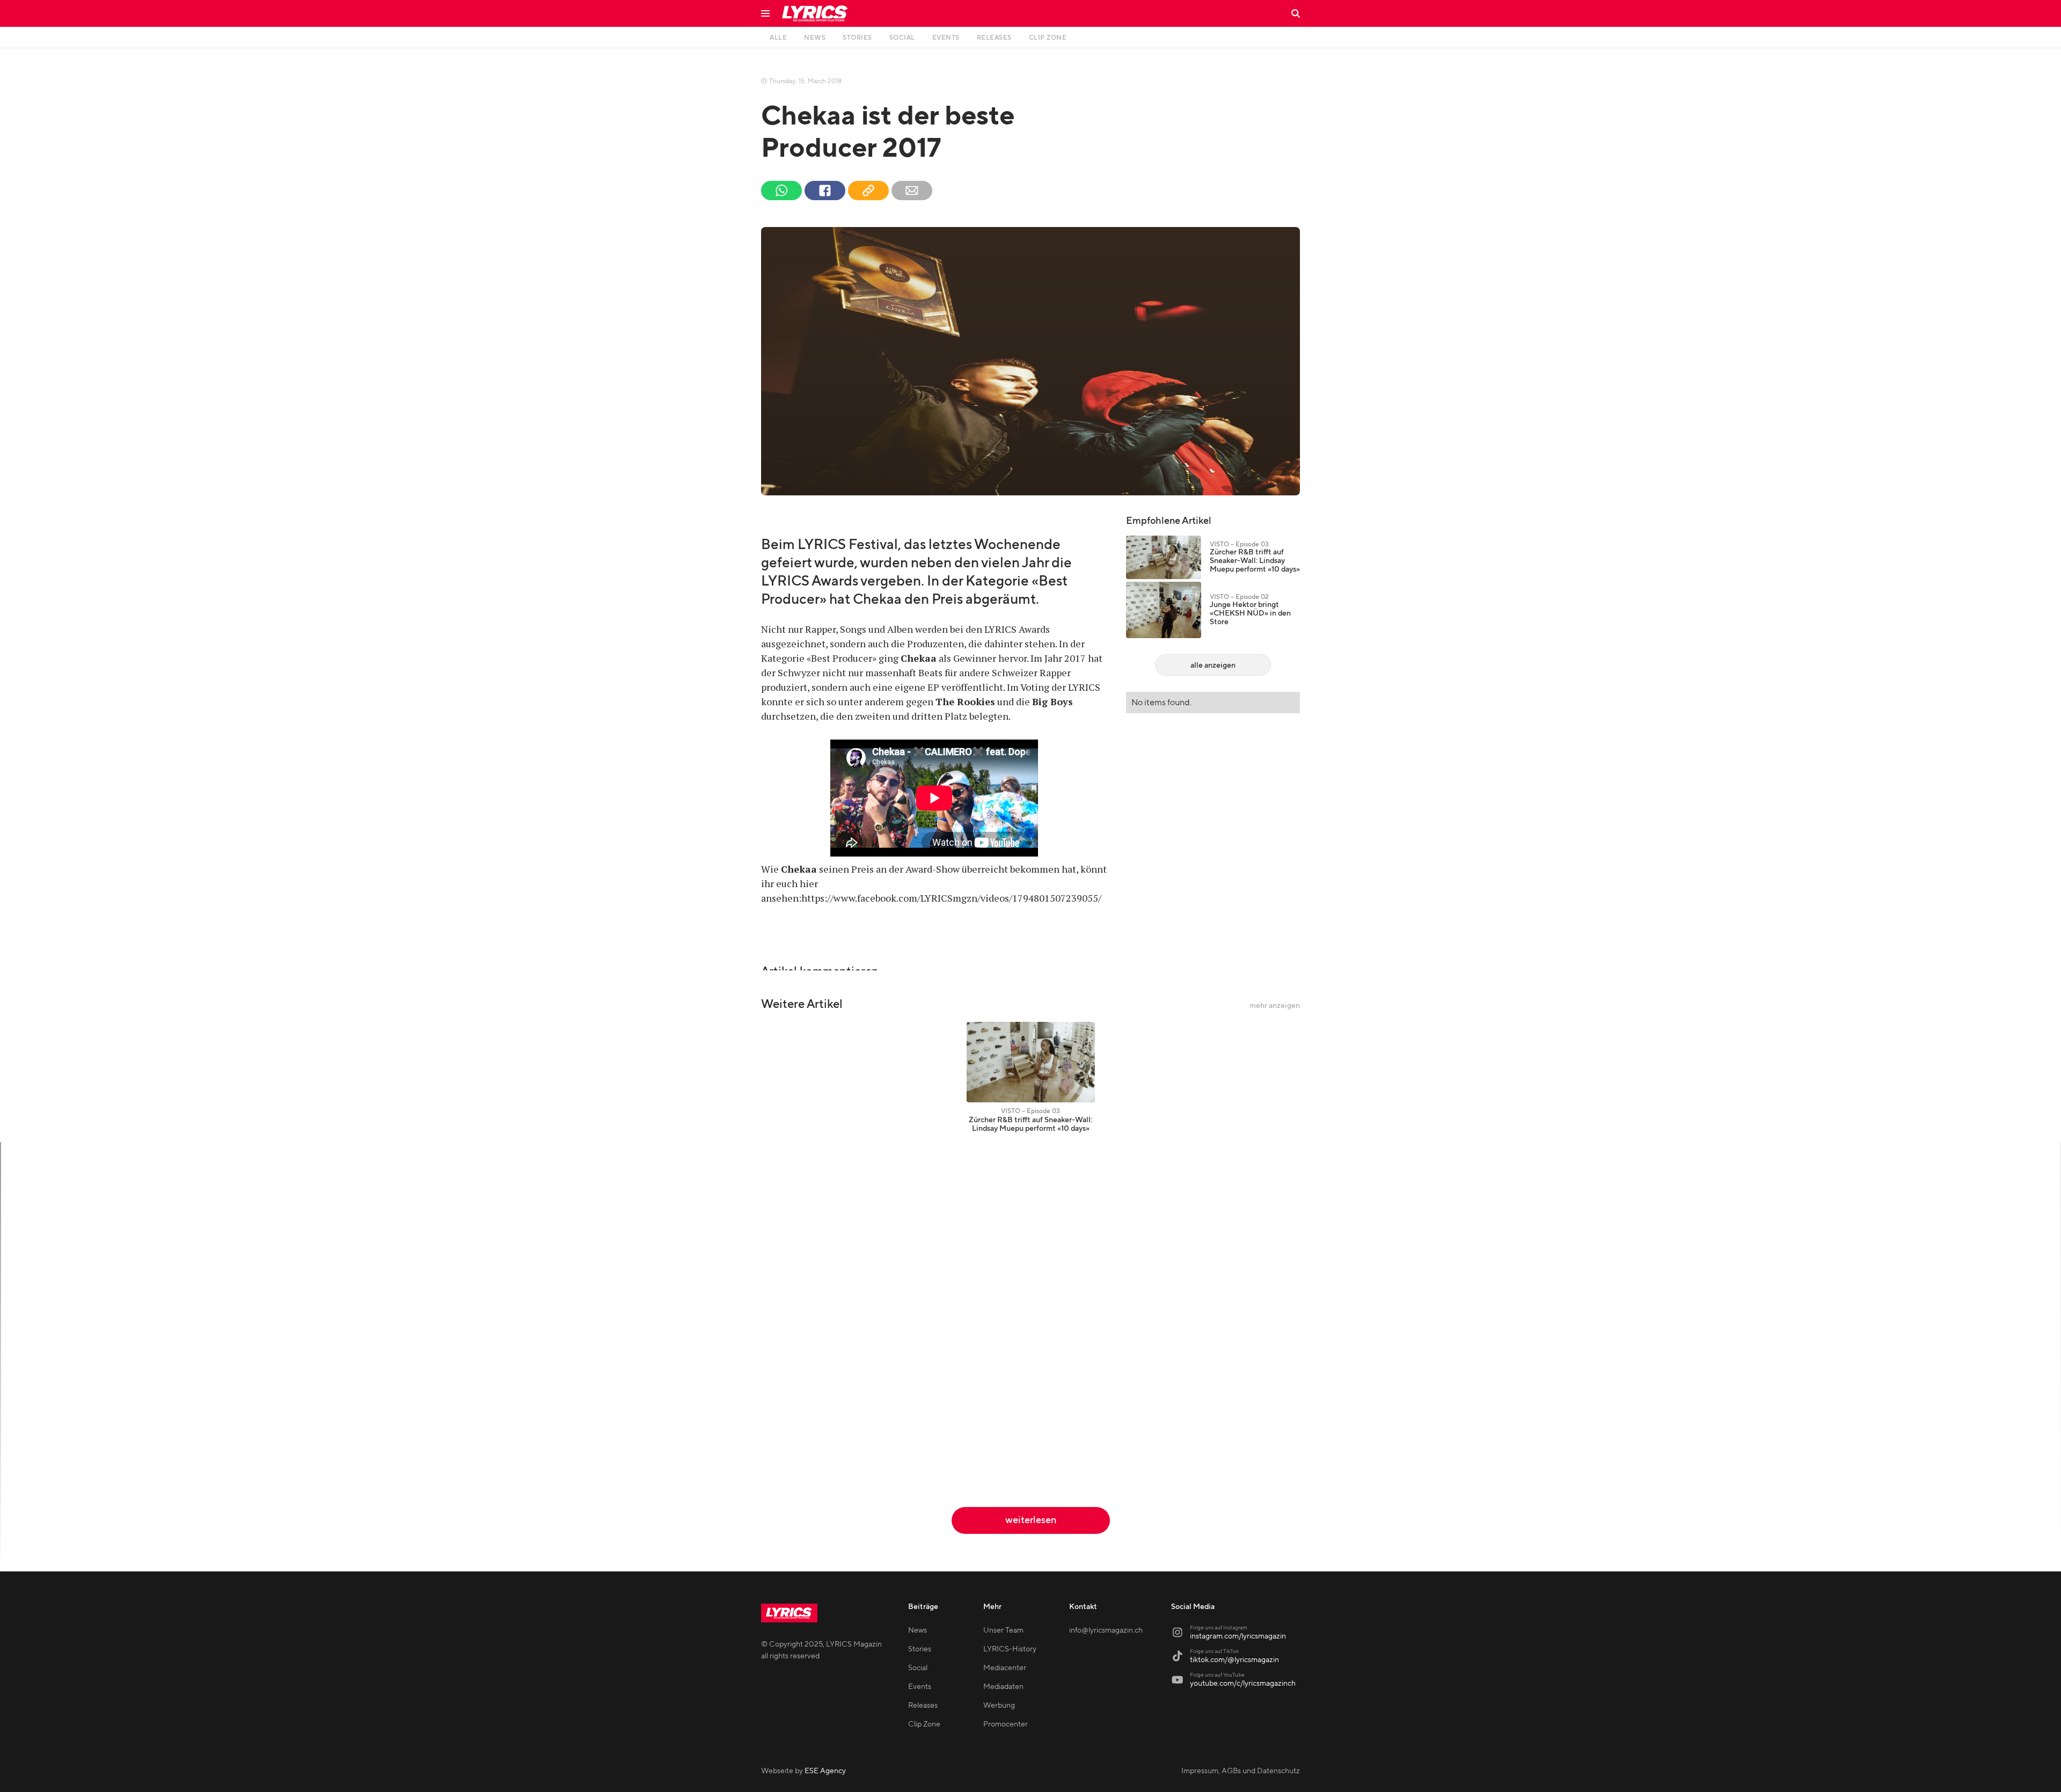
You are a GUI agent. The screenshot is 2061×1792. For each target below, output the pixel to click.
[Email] (912, 191)
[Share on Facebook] (825, 191)
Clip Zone (924, 1724)
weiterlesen (1031, 1520)
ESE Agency (825, 1771)
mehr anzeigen (1275, 1006)
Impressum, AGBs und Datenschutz (1241, 1771)
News (918, 1630)
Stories (920, 1649)
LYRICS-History (1010, 1649)
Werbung (999, 1706)
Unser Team (1003, 1630)
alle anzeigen (1213, 665)
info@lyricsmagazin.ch (1106, 1630)
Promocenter (1006, 1724)
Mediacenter (1005, 1668)
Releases (923, 1706)
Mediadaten (1003, 1687)
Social (918, 1668)
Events (920, 1687)
